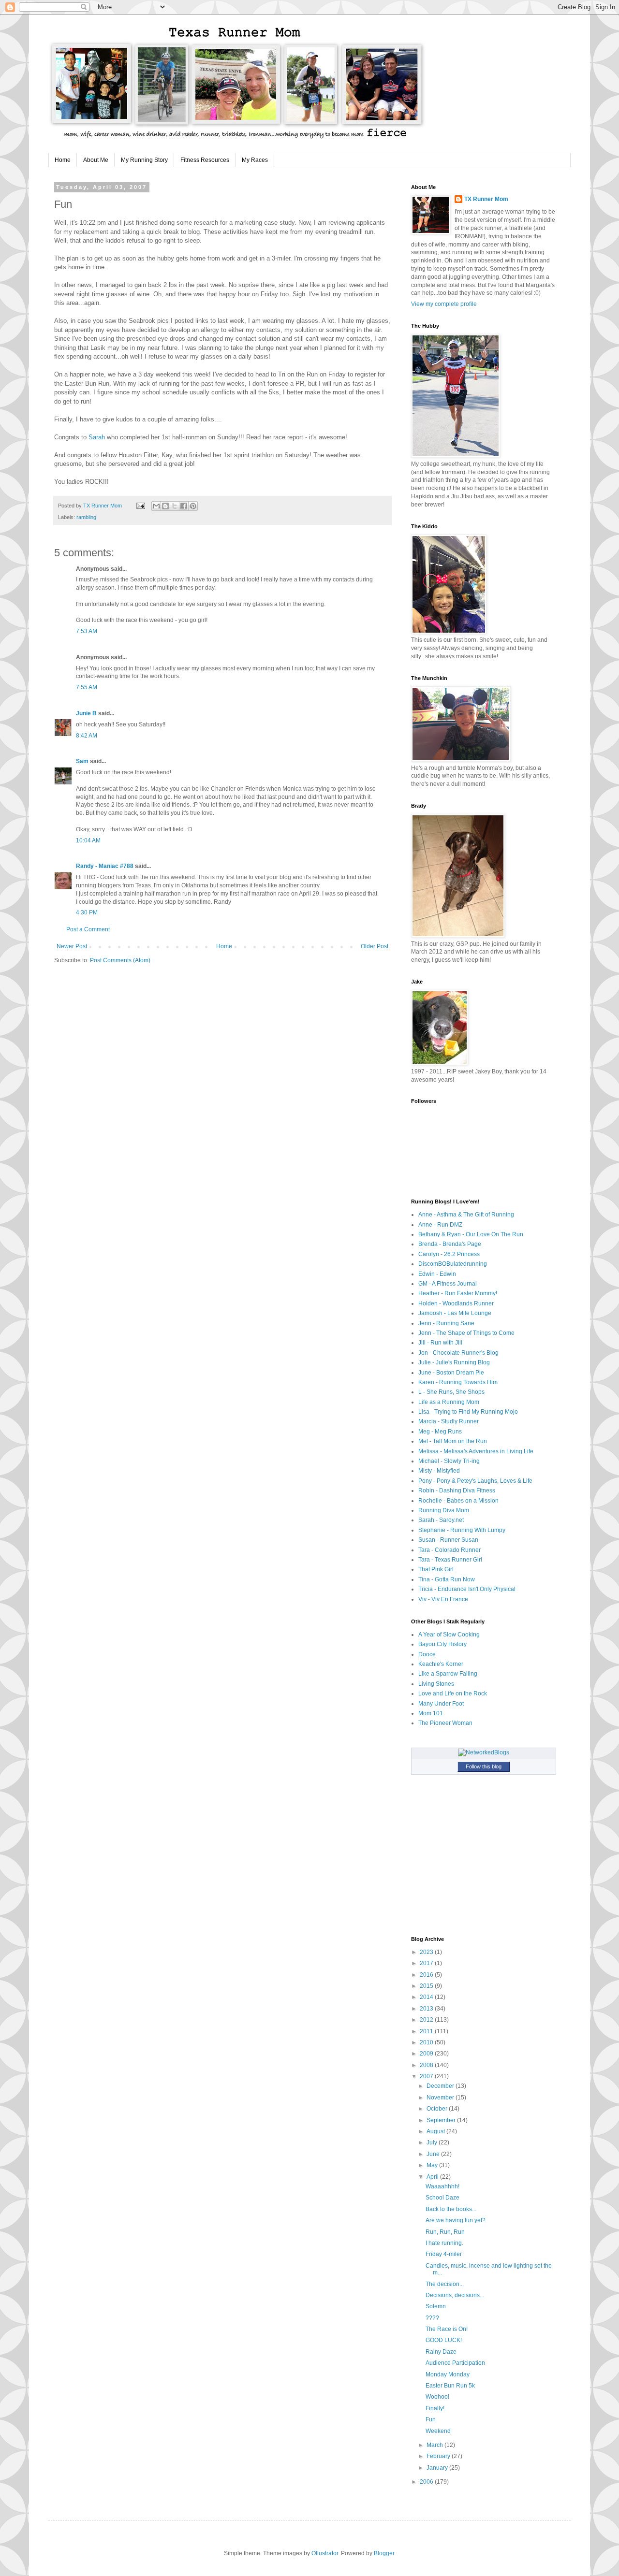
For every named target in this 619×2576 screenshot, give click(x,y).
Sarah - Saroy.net (441, 1520)
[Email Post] (140, 506)
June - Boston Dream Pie (451, 1373)
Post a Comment (88, 929)
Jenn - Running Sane (446, 1323)
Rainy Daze (441, 2352)
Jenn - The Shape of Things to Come (466, 1333)
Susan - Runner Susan (448, 1540)
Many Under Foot (441, 1704)
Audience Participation (455, 2363)
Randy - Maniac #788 (105, 866)
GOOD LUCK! (444, 2340)
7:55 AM (87, 687)
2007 (427, 2076)
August (436, 2131)
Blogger (384, 2553)
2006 (427, 2482)
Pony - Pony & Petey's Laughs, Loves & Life (475, 1481)
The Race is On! (447, 2329)
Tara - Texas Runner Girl (450, 1560)
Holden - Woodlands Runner (456, 1303)
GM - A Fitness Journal (448, 1284)
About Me (96, 160)
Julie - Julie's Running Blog (454, 1362)
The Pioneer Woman (445, 1723)
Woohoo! (437, 2397)
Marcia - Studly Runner (449, 1421)
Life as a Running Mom (449, 1402)
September (442, 2120)
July (433, 2142)
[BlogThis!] (165, 506)
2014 (427, 1997)
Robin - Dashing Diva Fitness (457, 1491)
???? (432, 2318)
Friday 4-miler (444, 2254)
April (433, 2177)
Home (63, 160)
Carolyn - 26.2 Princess (449, 1254)
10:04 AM (88, 840)
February (439, 2456)
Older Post (375, 946)
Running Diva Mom (444, 1510)
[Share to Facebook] (184, 506)
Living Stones (436, 1684)
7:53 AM (87, 631)
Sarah (97, 437)
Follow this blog (484, 1766)
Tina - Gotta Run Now (447, 1579)
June (434, 2154)
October (438, 2109)
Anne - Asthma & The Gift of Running (466, 1215)
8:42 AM (87, 736)
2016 (427, 1975)
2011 (427, 2031)
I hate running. (444, 2243)
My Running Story (144, 160)
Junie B (86, 713)
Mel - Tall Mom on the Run (453, 1441)
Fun (431, 2419)
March (435, 2445)
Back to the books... (451, 2209)
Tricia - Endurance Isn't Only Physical (467, 1589)
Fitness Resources (205, 160)
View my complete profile (444, 304)
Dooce (427, 1654)
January (438, 2468)
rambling (86, 517)
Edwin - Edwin (437, 1274)
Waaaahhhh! (442, 2186)
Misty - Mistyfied (439, 1471)
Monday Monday (448, 2374)
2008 (427, 2065)
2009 (427, 2054)
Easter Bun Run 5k (450, 2386)
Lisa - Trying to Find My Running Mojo (468, 1412)
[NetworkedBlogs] (484, 1752)
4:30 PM (87, 912)
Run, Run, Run (445, 2232)
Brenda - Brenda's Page (450, 1244)
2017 (427, 1963)
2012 (427, 2020)
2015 (427, 1986)
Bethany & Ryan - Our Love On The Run (471, 1234)
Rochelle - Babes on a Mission (458, 1501)
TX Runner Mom (486, 199)
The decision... (445, 2284)
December (441, 2086)
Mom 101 (431, 1713)
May (433, 2165)
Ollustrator (325, 2553)
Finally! (435, 2408)
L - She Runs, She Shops (451, 1392)
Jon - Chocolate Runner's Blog (458, 1353)
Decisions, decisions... (455, 2295)
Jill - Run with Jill (440, 1343)
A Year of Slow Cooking (449, 1635)
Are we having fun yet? (456, 2220)
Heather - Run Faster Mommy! (458, 1293)
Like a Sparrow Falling (448, 1674)
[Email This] (156, 506)
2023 (427, 1952)
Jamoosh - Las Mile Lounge (455, 1313)
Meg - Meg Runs (440, 1432)
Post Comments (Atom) (120, 960)
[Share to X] (175, 506)
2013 (427, 2009)
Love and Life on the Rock (453, 1693)
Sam (82, 761)
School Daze (442, 2198)
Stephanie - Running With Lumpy (462, 1530)
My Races (255, 160)
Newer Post (72, 946)
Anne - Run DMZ (440, 1225)
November (441, 2098)
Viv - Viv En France (443, 1599)
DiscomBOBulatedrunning (453, 1264)
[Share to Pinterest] (193, 506)
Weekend (438, 2431)
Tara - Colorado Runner (450, 1550)
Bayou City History (442, 1644)
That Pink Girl (436, 1569)
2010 (427, 2042)
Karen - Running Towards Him (458, 1382)
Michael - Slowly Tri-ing (449, 1461)
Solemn (436, 2306)
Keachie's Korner (441, 1664)
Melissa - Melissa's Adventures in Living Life (476, 1451)
